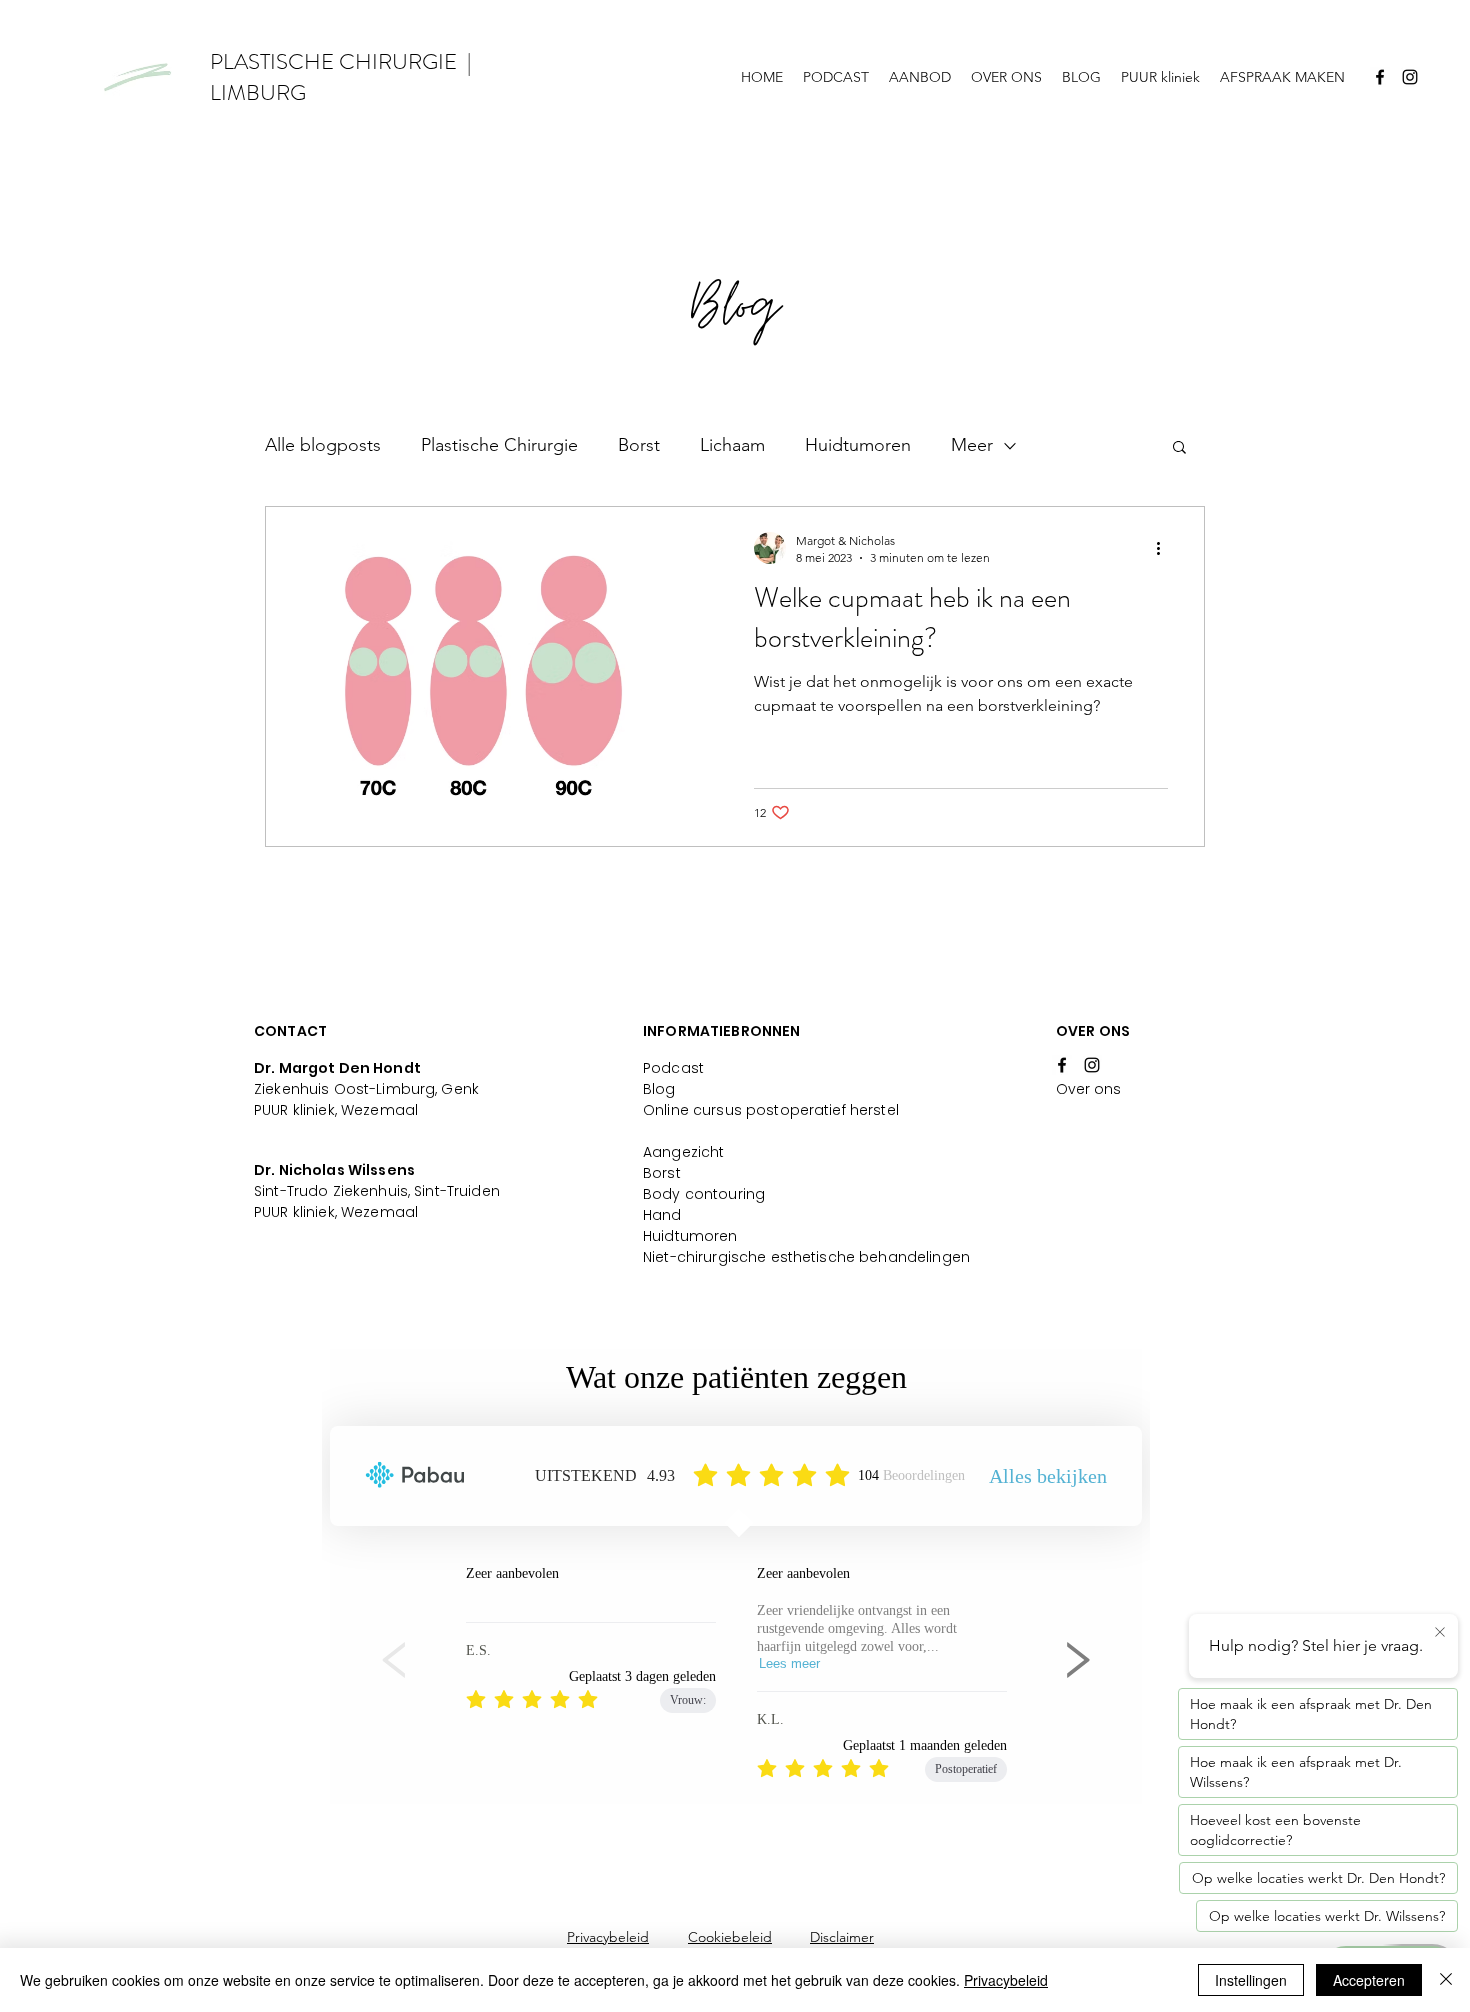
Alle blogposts (323, 445)
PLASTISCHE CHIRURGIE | (340, 61)
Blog (659, 1089)
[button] (1179, 448)
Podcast (673, 1068)
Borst (639, 445)
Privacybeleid (608, 1937)
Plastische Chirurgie (499, 445)
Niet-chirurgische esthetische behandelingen (806, 1257)
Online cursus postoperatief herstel (771, 1110)
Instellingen (1251, 1980)
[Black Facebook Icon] (1380, 77)
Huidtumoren (858, 445)
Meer (972, 445)
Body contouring (704, 1194)
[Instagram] (1410, 77)
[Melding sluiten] (1440, 1633)
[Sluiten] (1446, 1980)
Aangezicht (683, 1152)
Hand (662, 1215)
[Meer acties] (1165, 548)
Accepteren (1369, 1980)
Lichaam (732, 445)
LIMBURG (258, 92)
